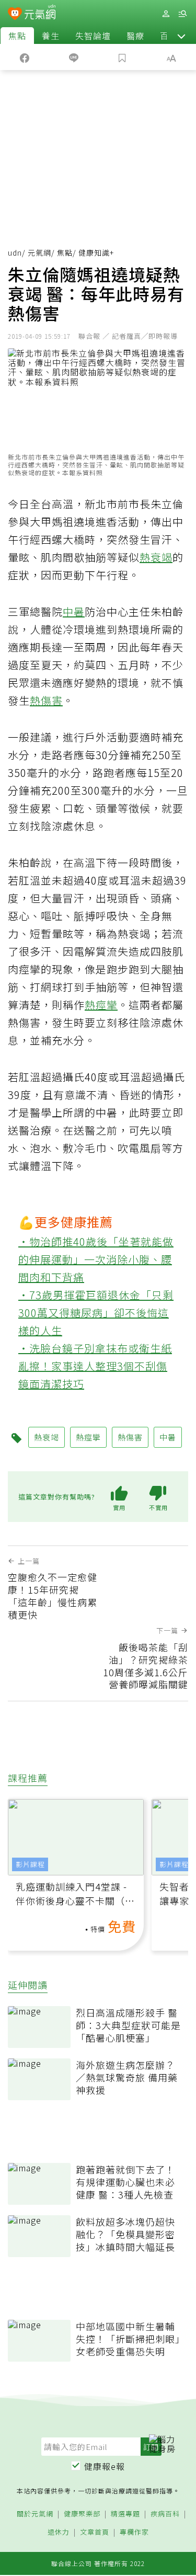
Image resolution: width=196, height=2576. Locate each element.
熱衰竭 (156, 557)
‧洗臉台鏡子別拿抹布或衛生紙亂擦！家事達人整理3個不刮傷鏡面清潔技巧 (95, 1366)
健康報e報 (105, 2466)
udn (15, 253)
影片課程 (30, 1864)
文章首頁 (95, 2532)
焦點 (17, 36)
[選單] (182, 14)
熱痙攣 (101, 1005)
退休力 (59, 2532)
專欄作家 (134, 2532)
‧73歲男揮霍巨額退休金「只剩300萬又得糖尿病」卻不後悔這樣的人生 (96, 1313)
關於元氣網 (35, 2514)
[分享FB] (25, 57)
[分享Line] (74, 57)
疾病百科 (165, 2514)
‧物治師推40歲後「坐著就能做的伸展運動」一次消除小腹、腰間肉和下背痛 (96, 1259)
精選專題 (125, 2514)
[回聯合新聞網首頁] (15, 15)
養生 (51, 36)
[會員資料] (166, 14)
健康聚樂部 (82, 2514)
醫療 (135, 36)
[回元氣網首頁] (40, 13)
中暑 (74, 611)
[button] (181, 36)
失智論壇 (93, 36)
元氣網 (39, 253)
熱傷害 (46, 700)
